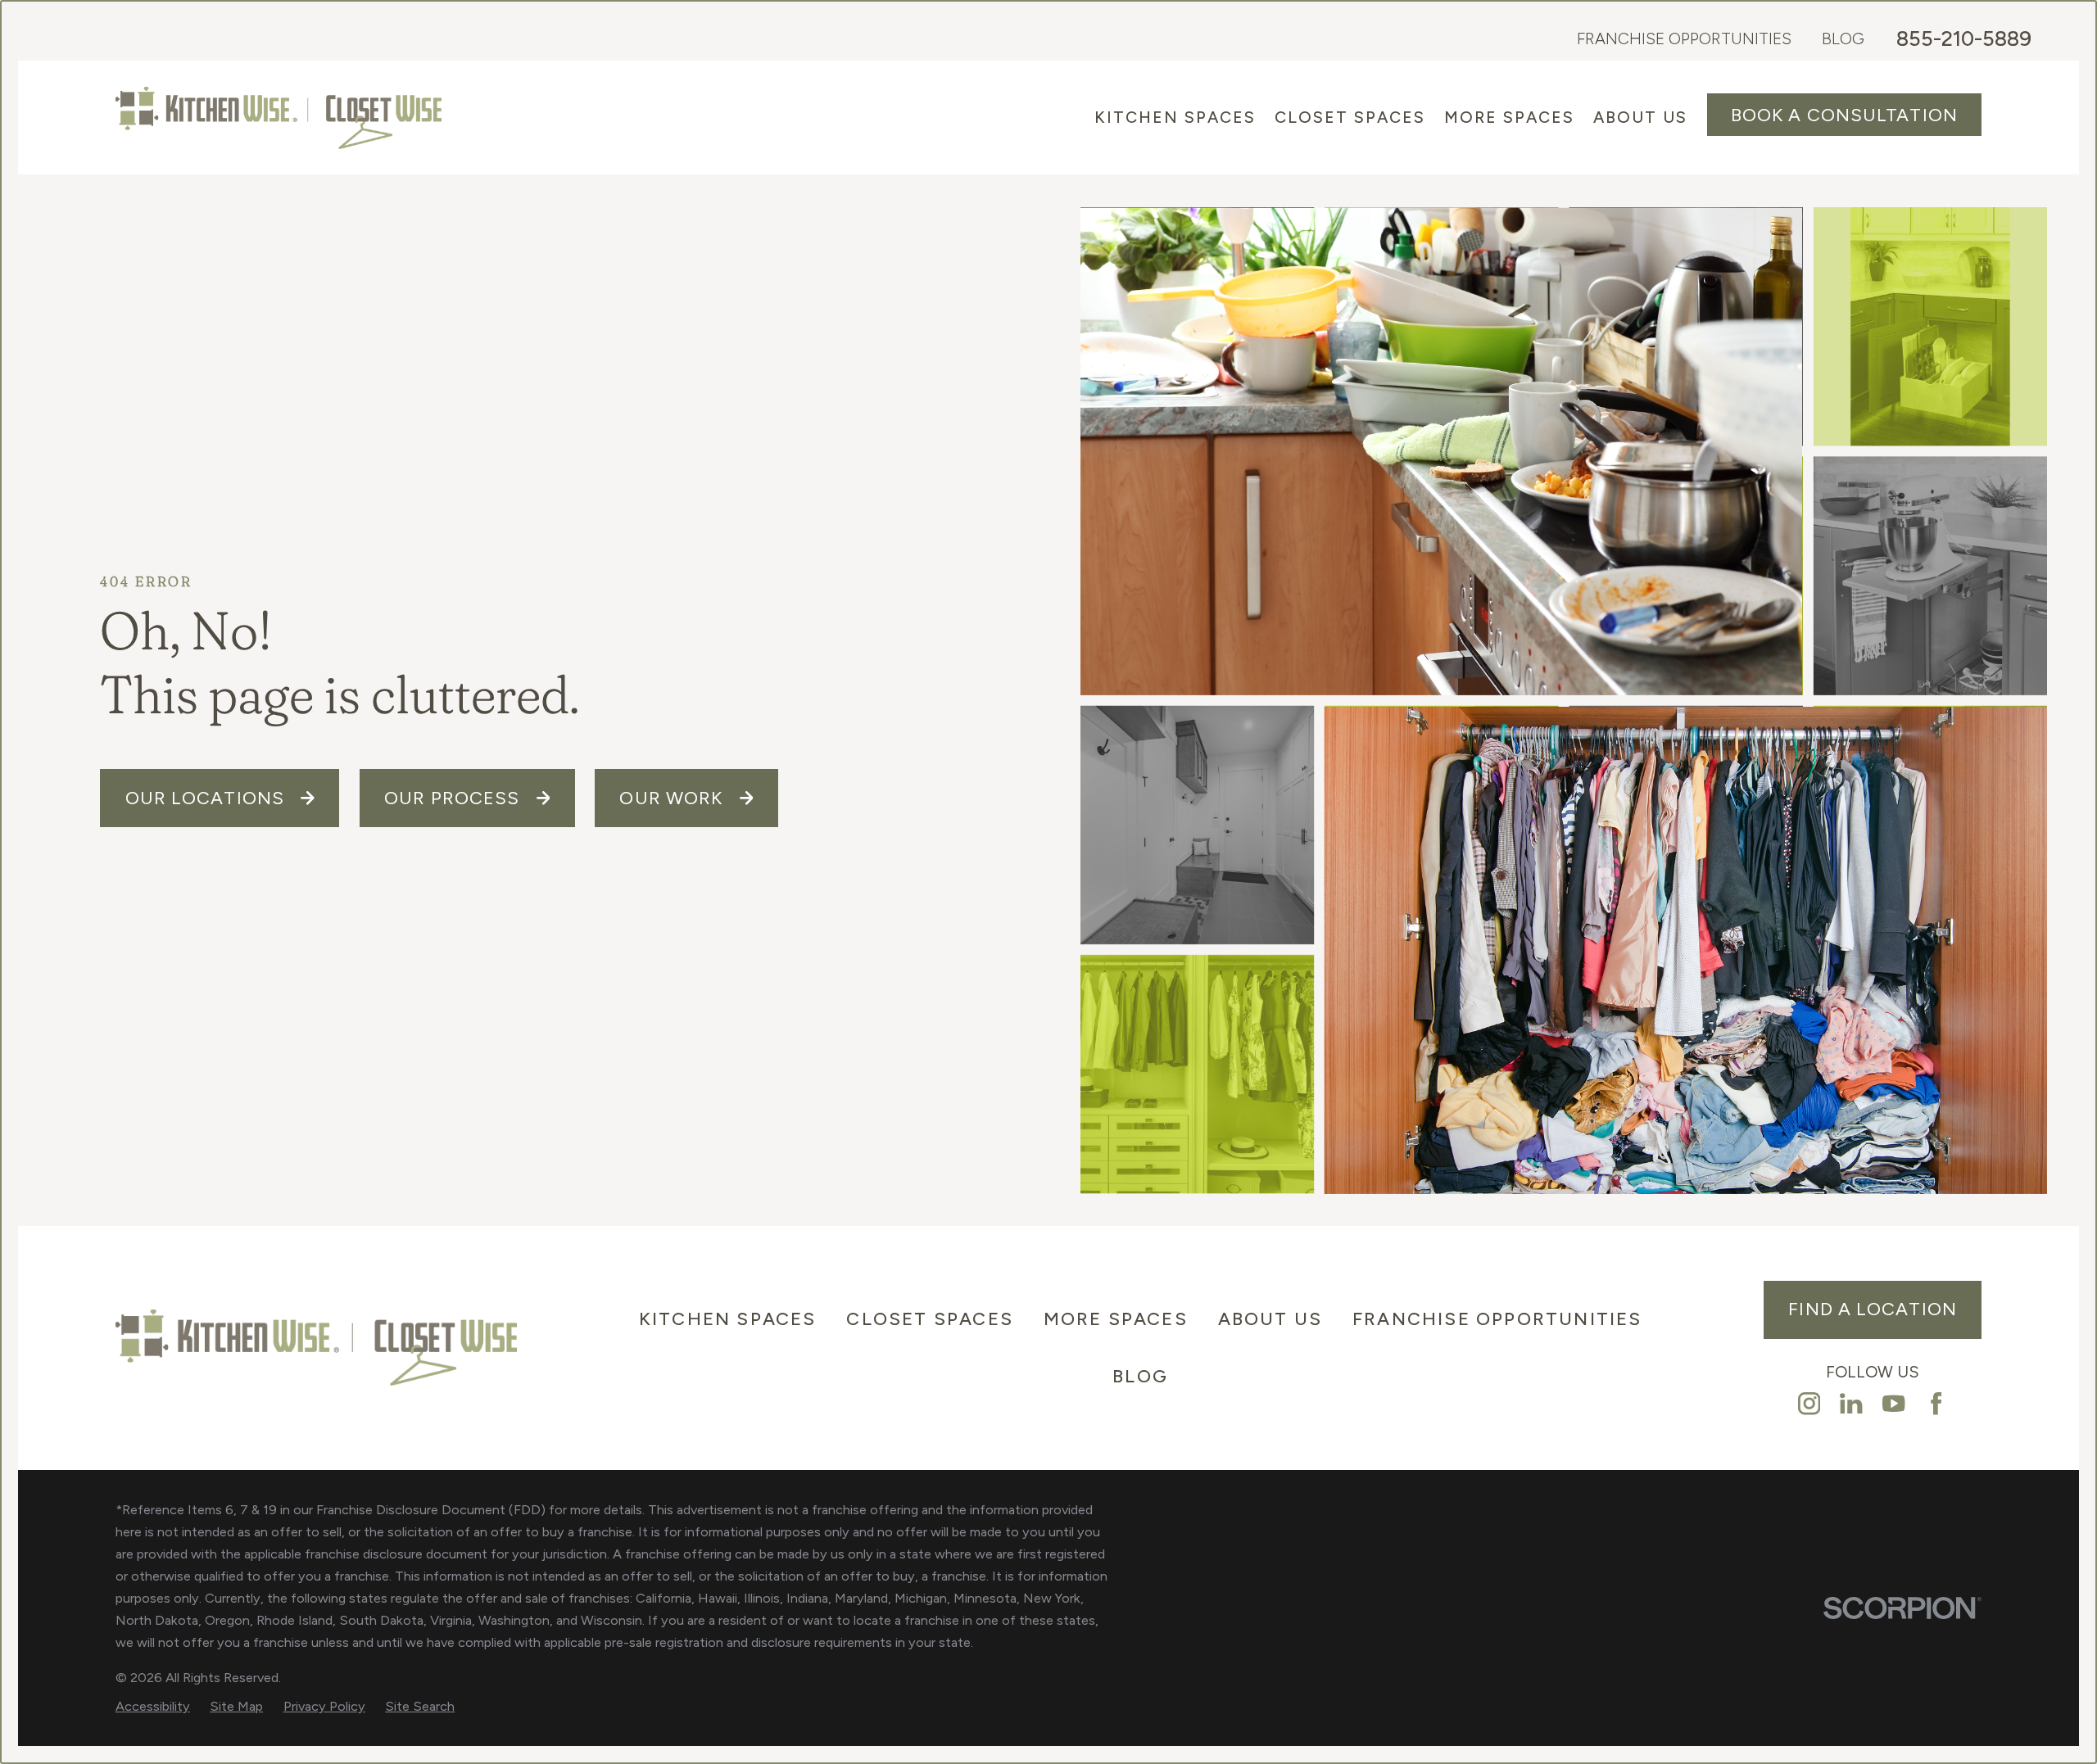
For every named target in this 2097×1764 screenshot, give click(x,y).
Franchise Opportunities (1684, 38)
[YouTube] (1893, 1403)
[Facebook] (1936, 1403)
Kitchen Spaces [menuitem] (1175, 117)
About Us (1270, 1319)
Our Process (452, 798)
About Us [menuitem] (1640, 117)
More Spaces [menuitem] (1509, 117)
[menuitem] (153, 1707)
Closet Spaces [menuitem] (1350, 117)
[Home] (279, 118)
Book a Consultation (1844, 115)
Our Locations (205, 798)
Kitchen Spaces (728, 1319)
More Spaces (1116, 1319)
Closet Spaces (930, 1319)
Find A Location (1873, 1309)
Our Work (671, 798)
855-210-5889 (1964, 39)
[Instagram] (1809, 1403)
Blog (1843, 38)
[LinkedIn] (1851, 1403)
